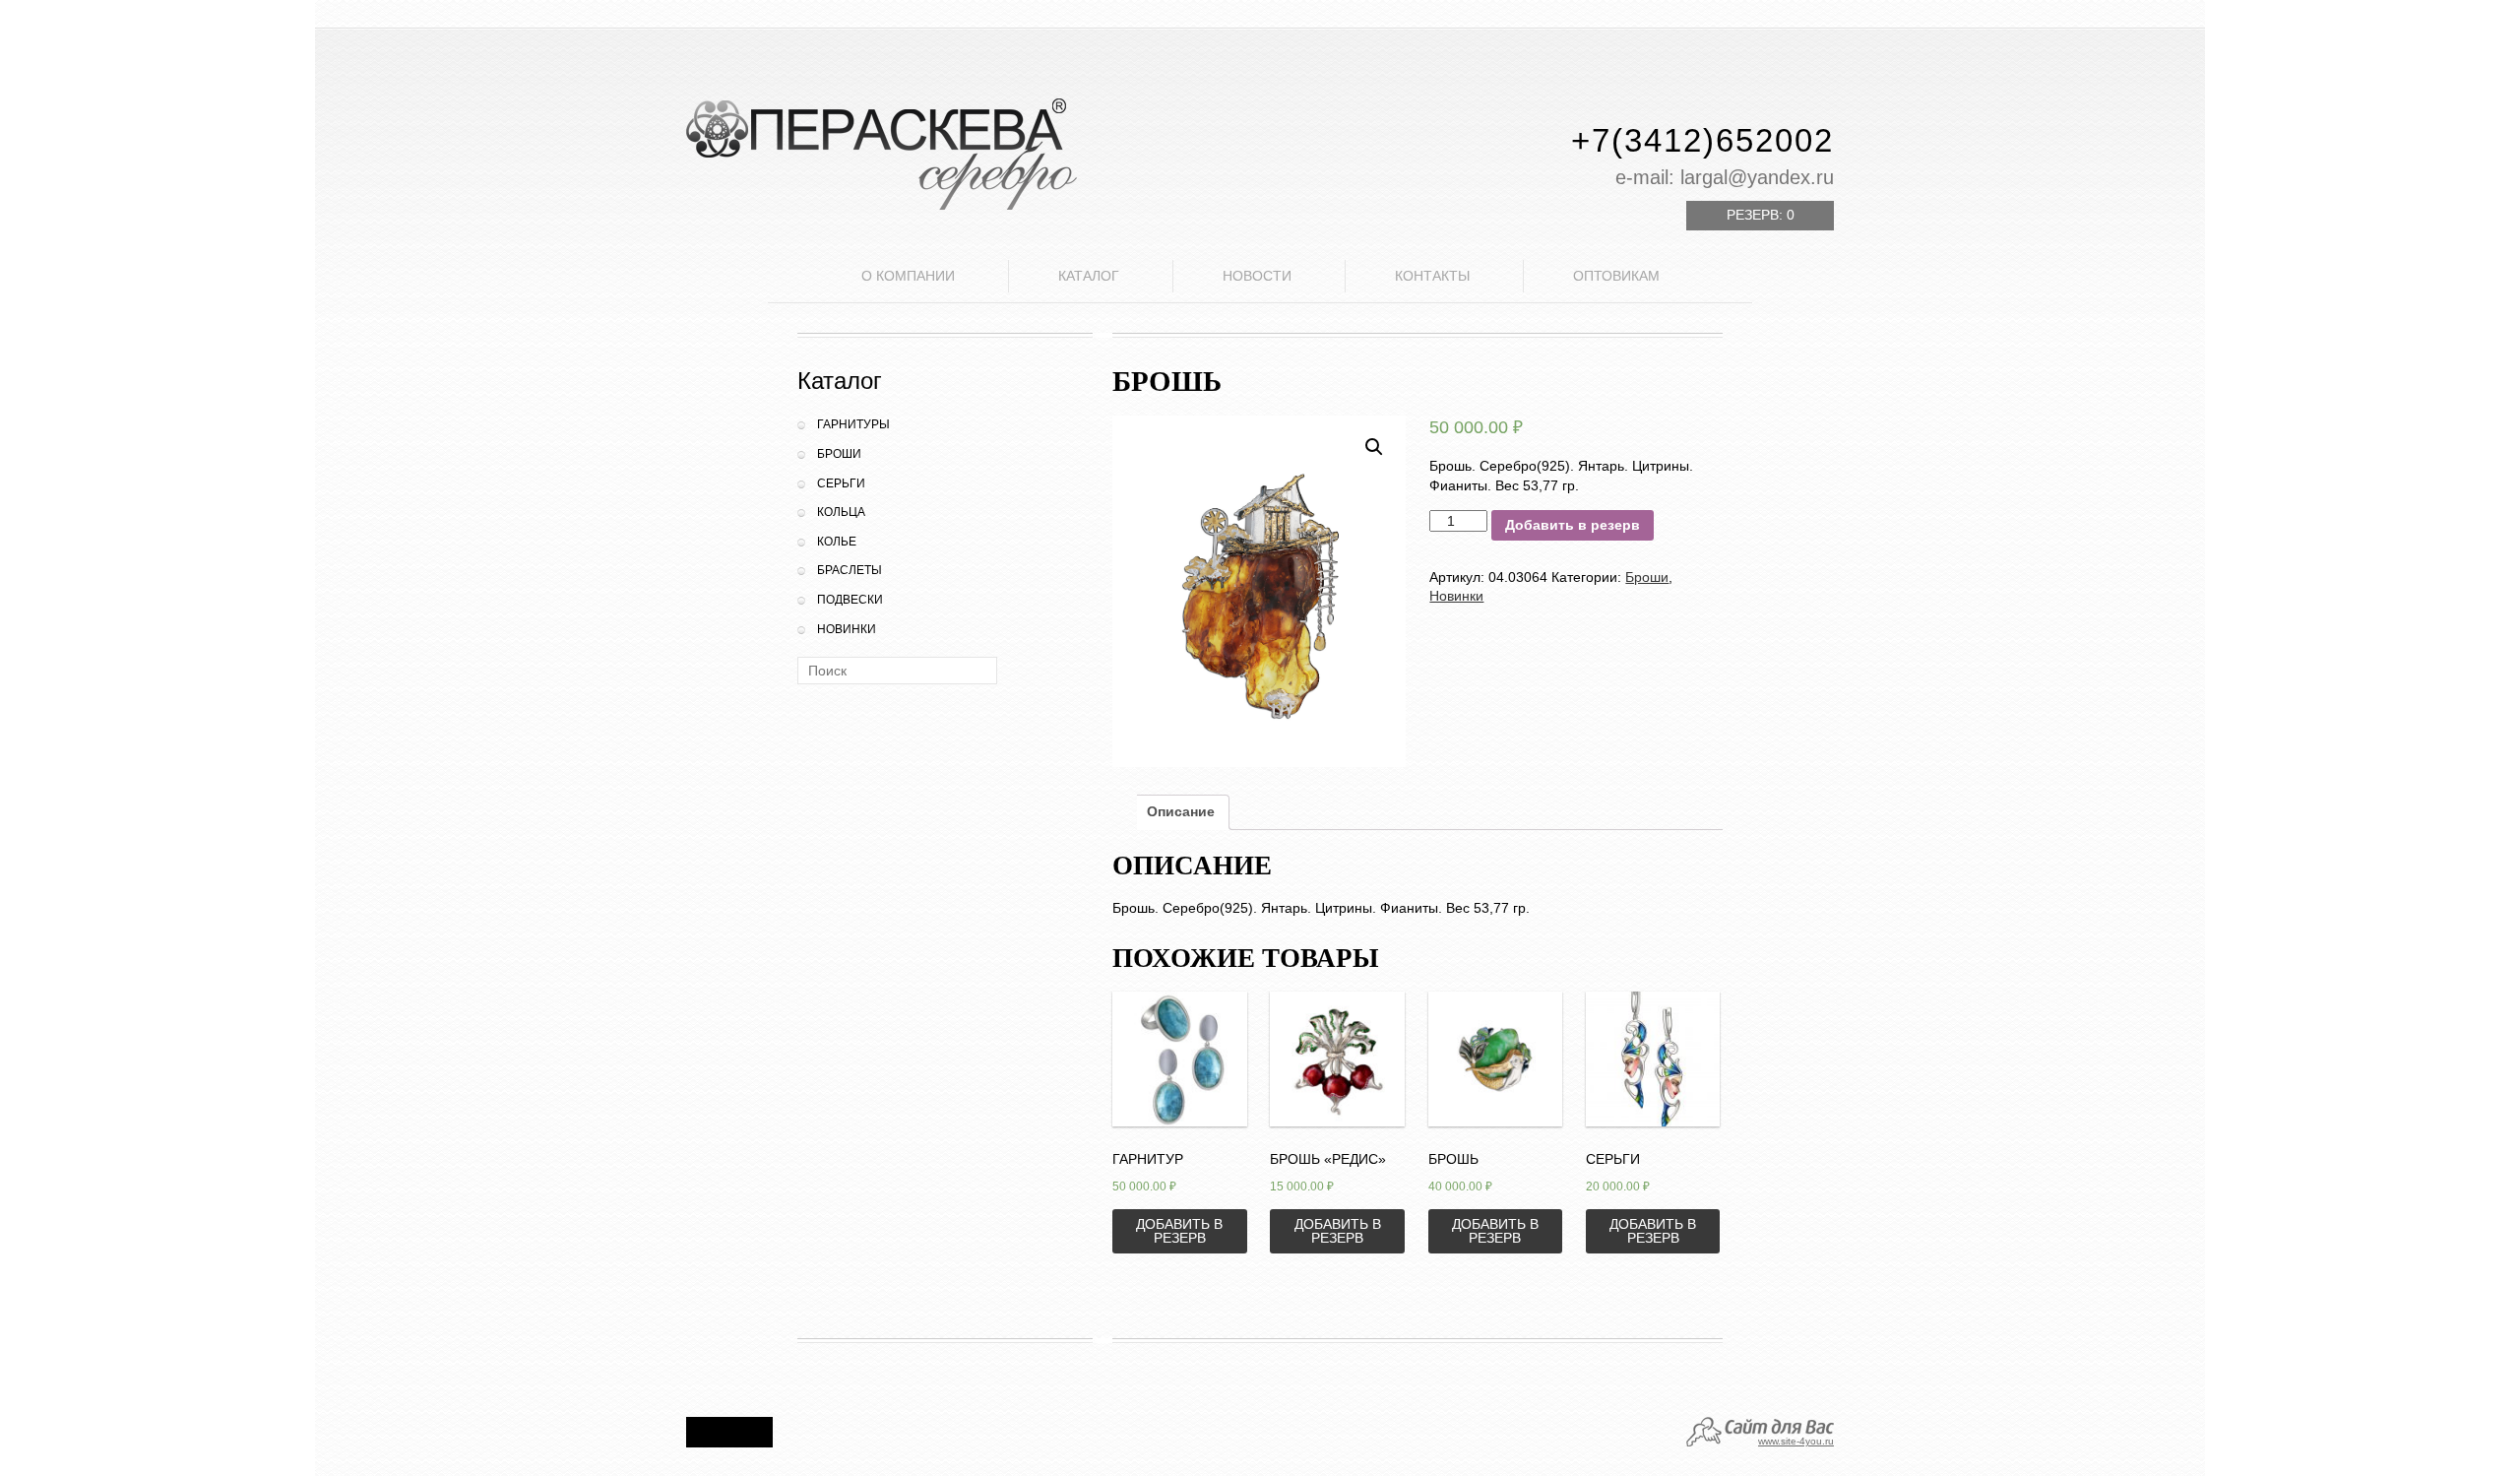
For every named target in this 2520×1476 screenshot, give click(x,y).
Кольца (841, 512)
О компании (908, 276)
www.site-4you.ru (1796, 1441)
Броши (839, 454)
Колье (837, 542)
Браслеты (850, 570)
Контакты (1432, 276)
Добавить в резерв (1573, 525)
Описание (1181, 811)
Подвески (850, 600)
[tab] (1181, 812)
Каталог (1089, 276)
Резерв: (1761, 215)
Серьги (841, 483)
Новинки (847, 629)
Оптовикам (1616, 276)
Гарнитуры (853, 424)
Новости (1257, 276)
